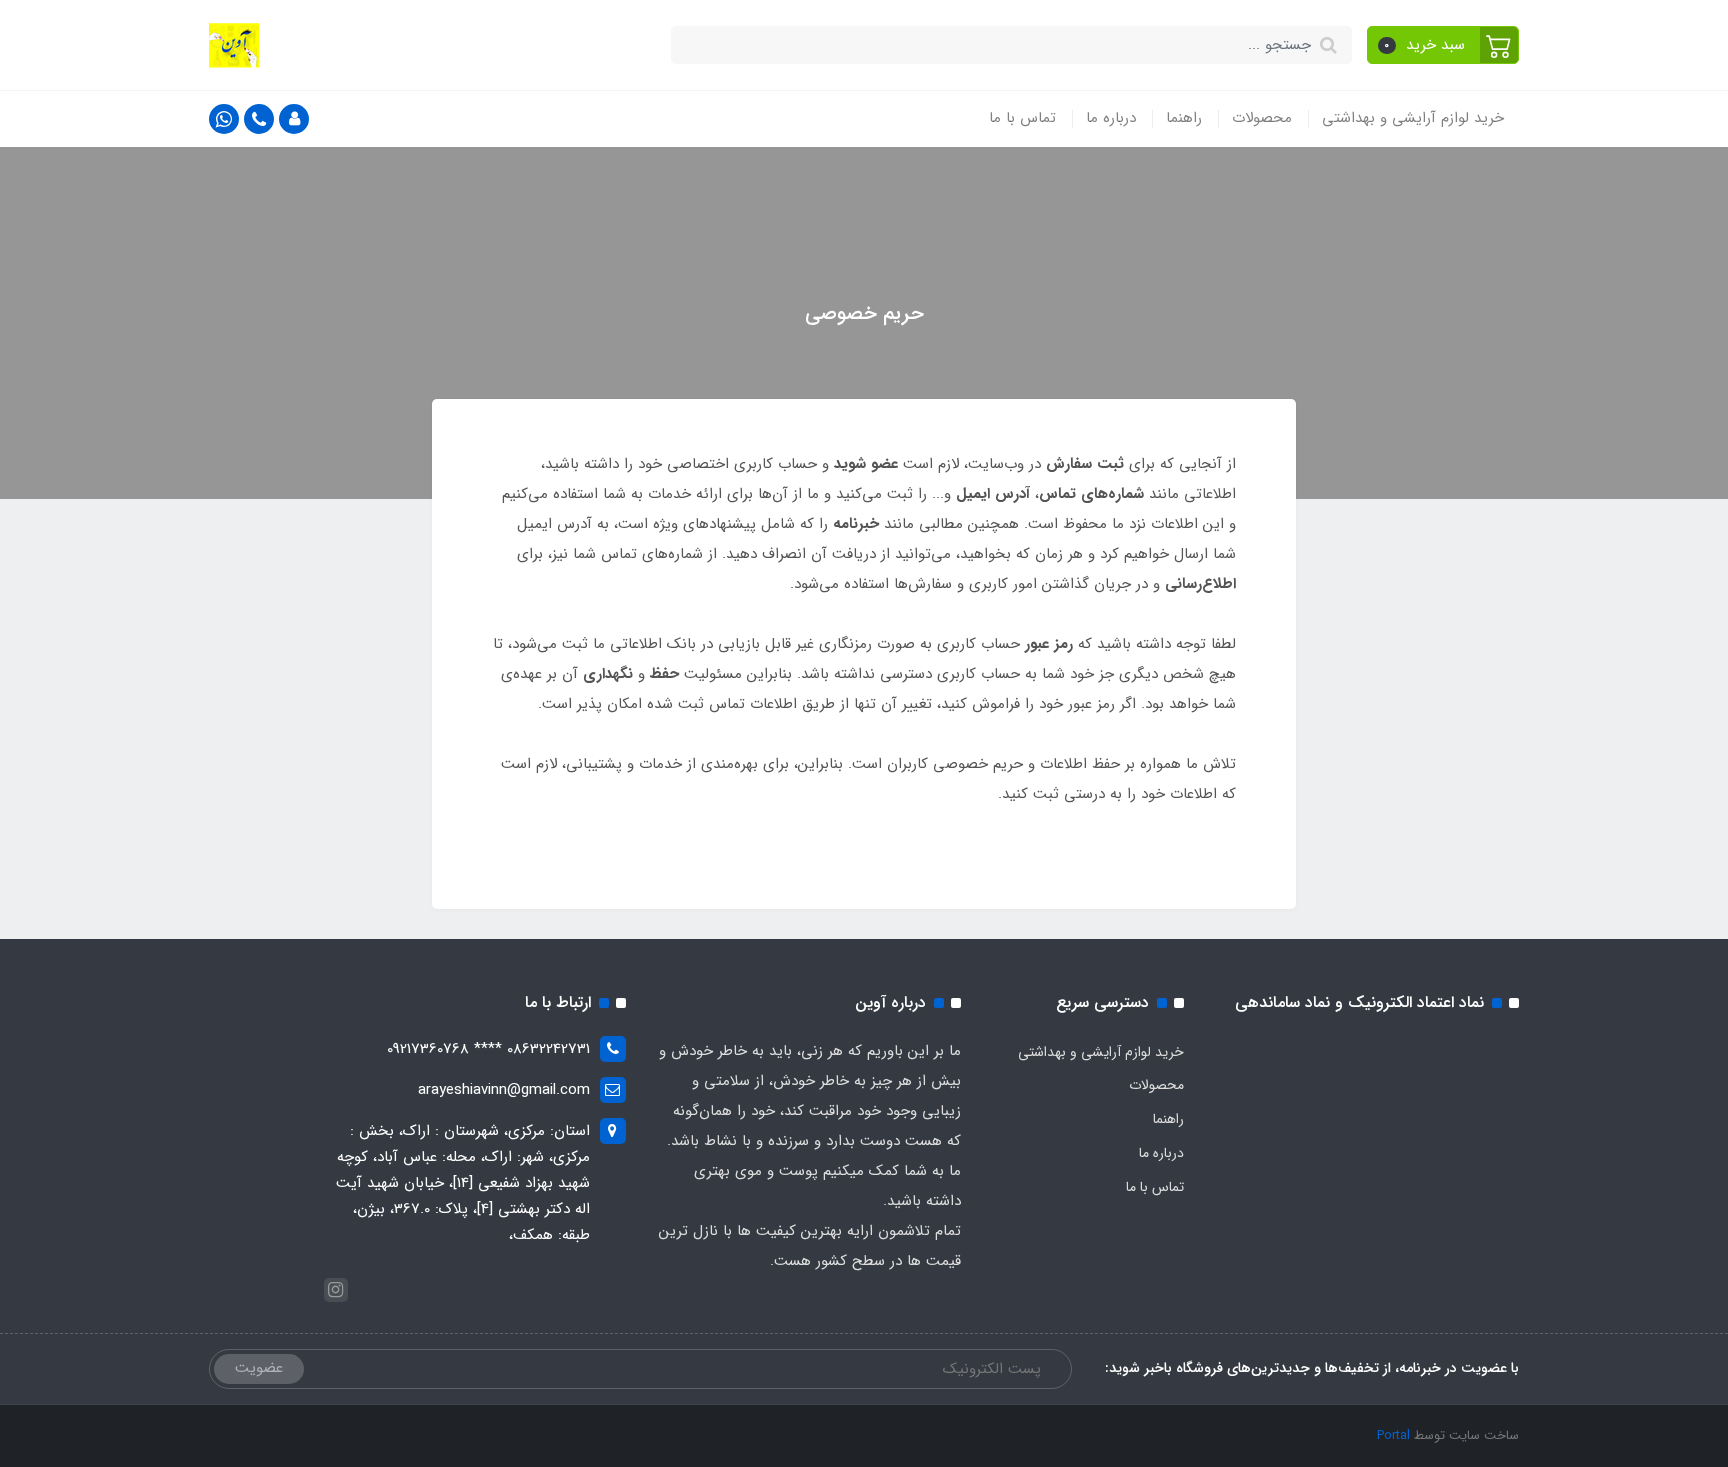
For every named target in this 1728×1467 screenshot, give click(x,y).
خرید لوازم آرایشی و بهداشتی (1413, 118)
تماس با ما (1022, 118)
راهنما (1184, 118)
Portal (1393, 1435)
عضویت (259, 1368)
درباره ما (1111, 118)
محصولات (1262, 118)
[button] (1443, 45)
